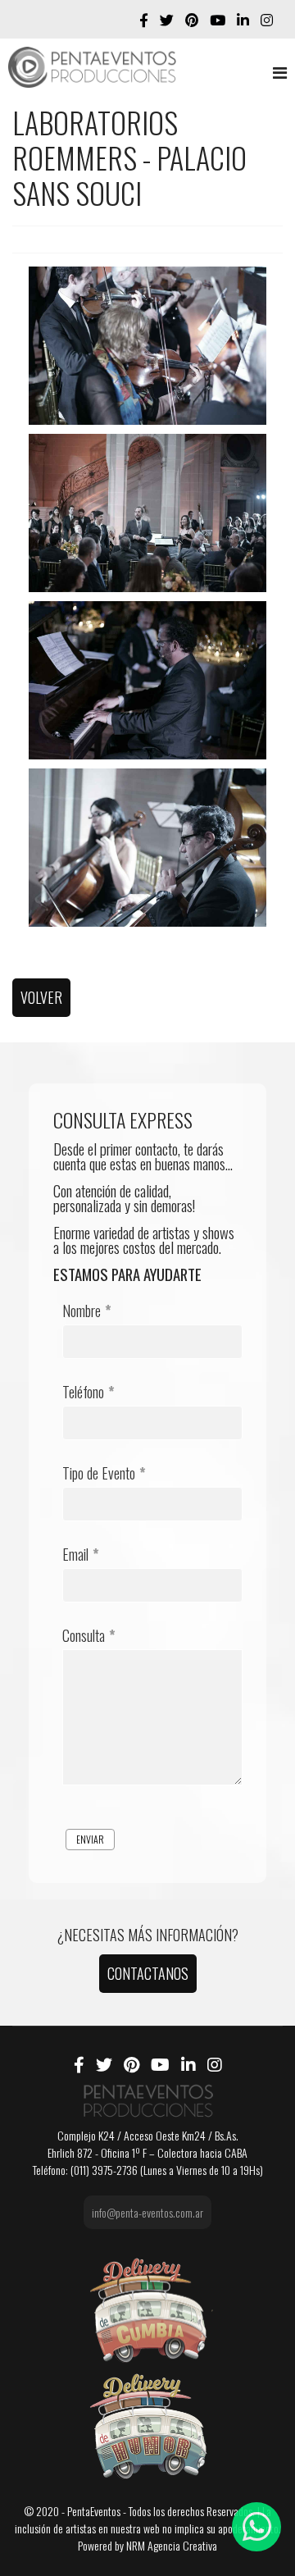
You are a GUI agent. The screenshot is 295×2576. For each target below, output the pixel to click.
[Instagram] (267, 19)
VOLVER (41, 997)
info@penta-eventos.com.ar (147, 2212)
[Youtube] (218, 19)
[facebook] (144, 19)
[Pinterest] (192, 19)
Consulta (89, 1635)
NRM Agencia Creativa (172, 2545)
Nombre (87, 1311)
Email (81, 1554)
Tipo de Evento (104, 1473)
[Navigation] (280, 71)
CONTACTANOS (148, 1973)
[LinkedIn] (243, 19)
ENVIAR (90, 1839)
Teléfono (88, 1392)
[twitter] (167, 19)
